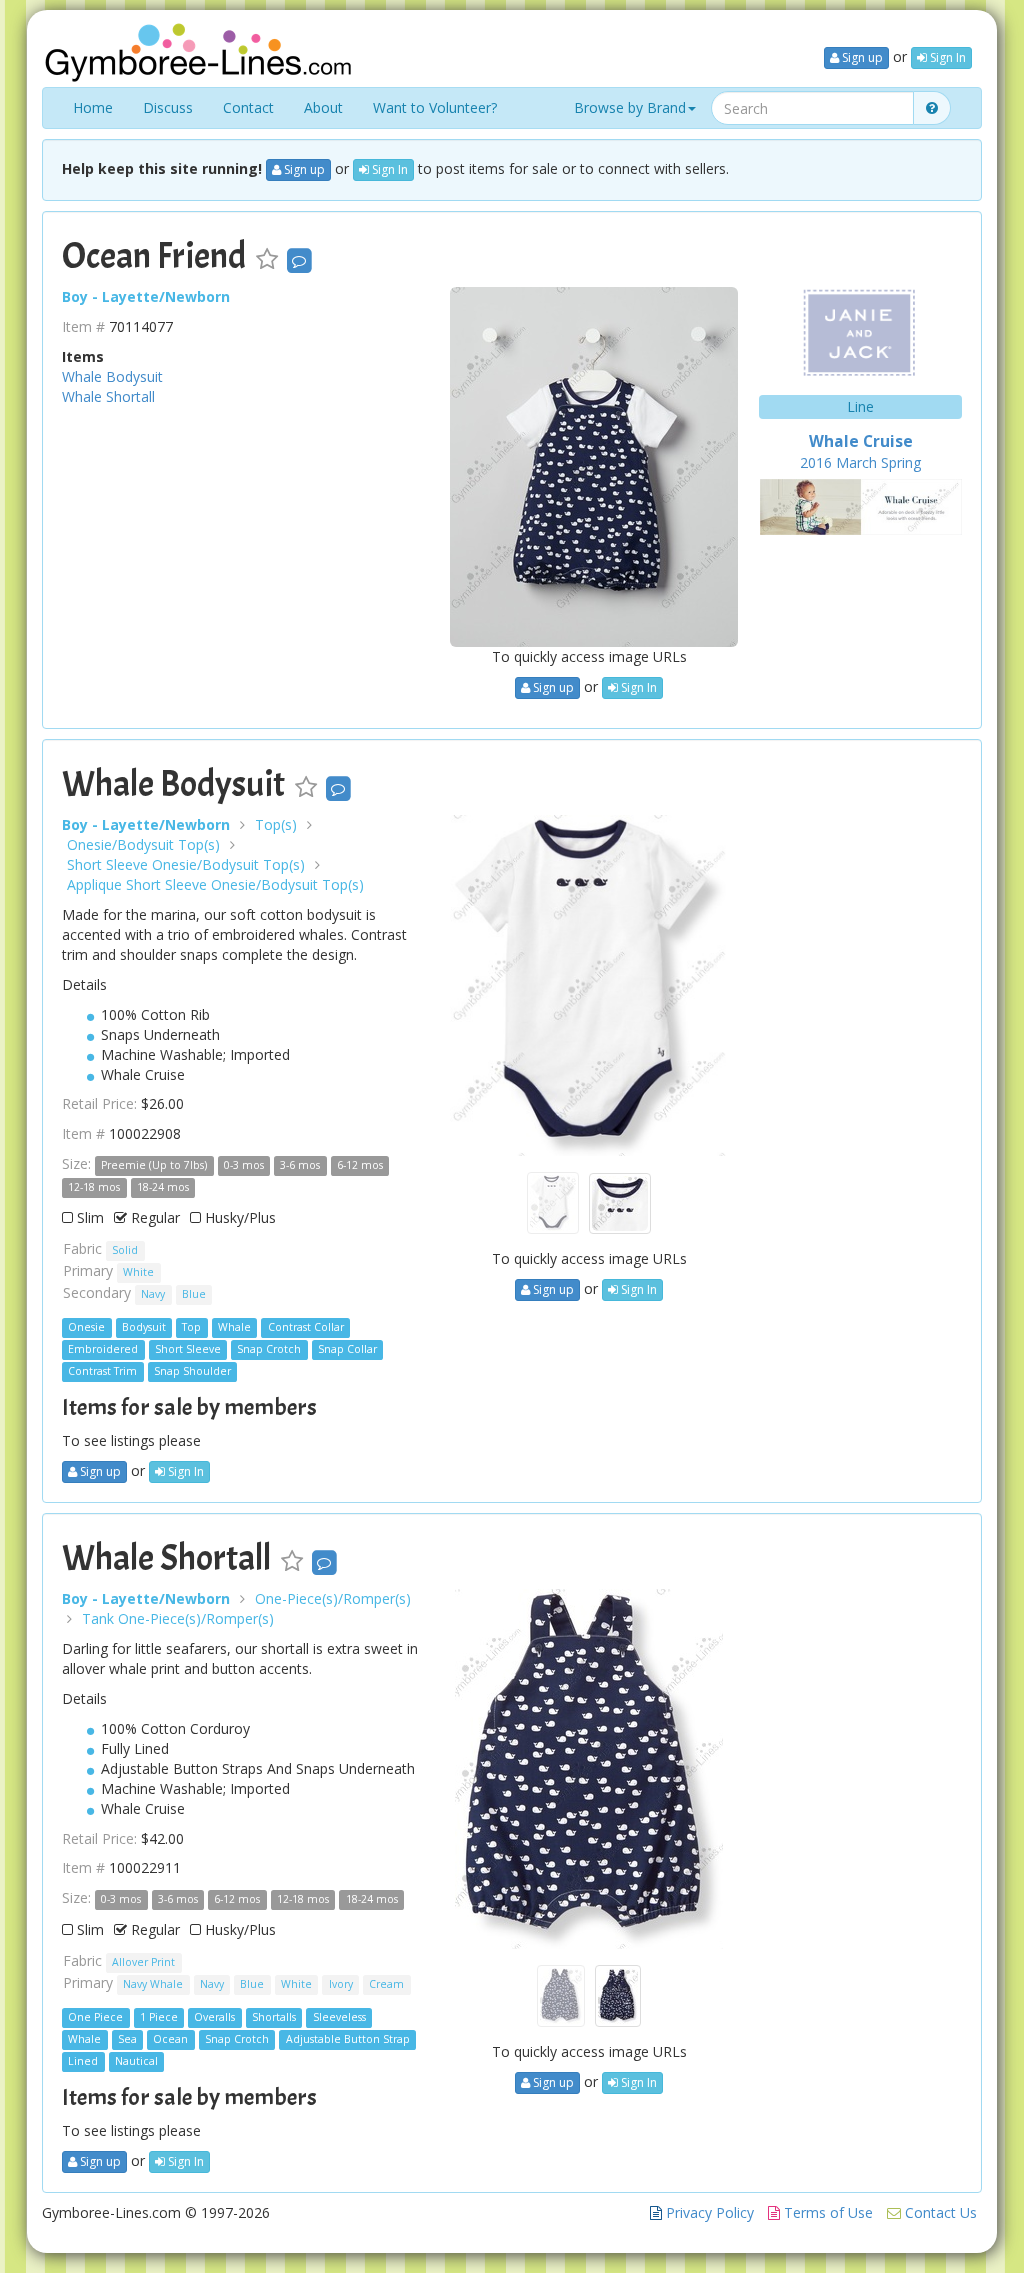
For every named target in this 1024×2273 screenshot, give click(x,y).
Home (93, 107)
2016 (816, 462)
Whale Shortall (108, 396)
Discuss (168, 107)
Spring (901, 462)
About (323, 107)
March (856, 462)
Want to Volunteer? (435, 107)
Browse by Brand (630, 107)
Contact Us (939, 2212)
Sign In (946, 57)
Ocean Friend (154, 256)
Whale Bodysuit (112, 376)
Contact (248, 107)
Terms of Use (826, 2212)
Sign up (861, 57)
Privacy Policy (708, 2212)
